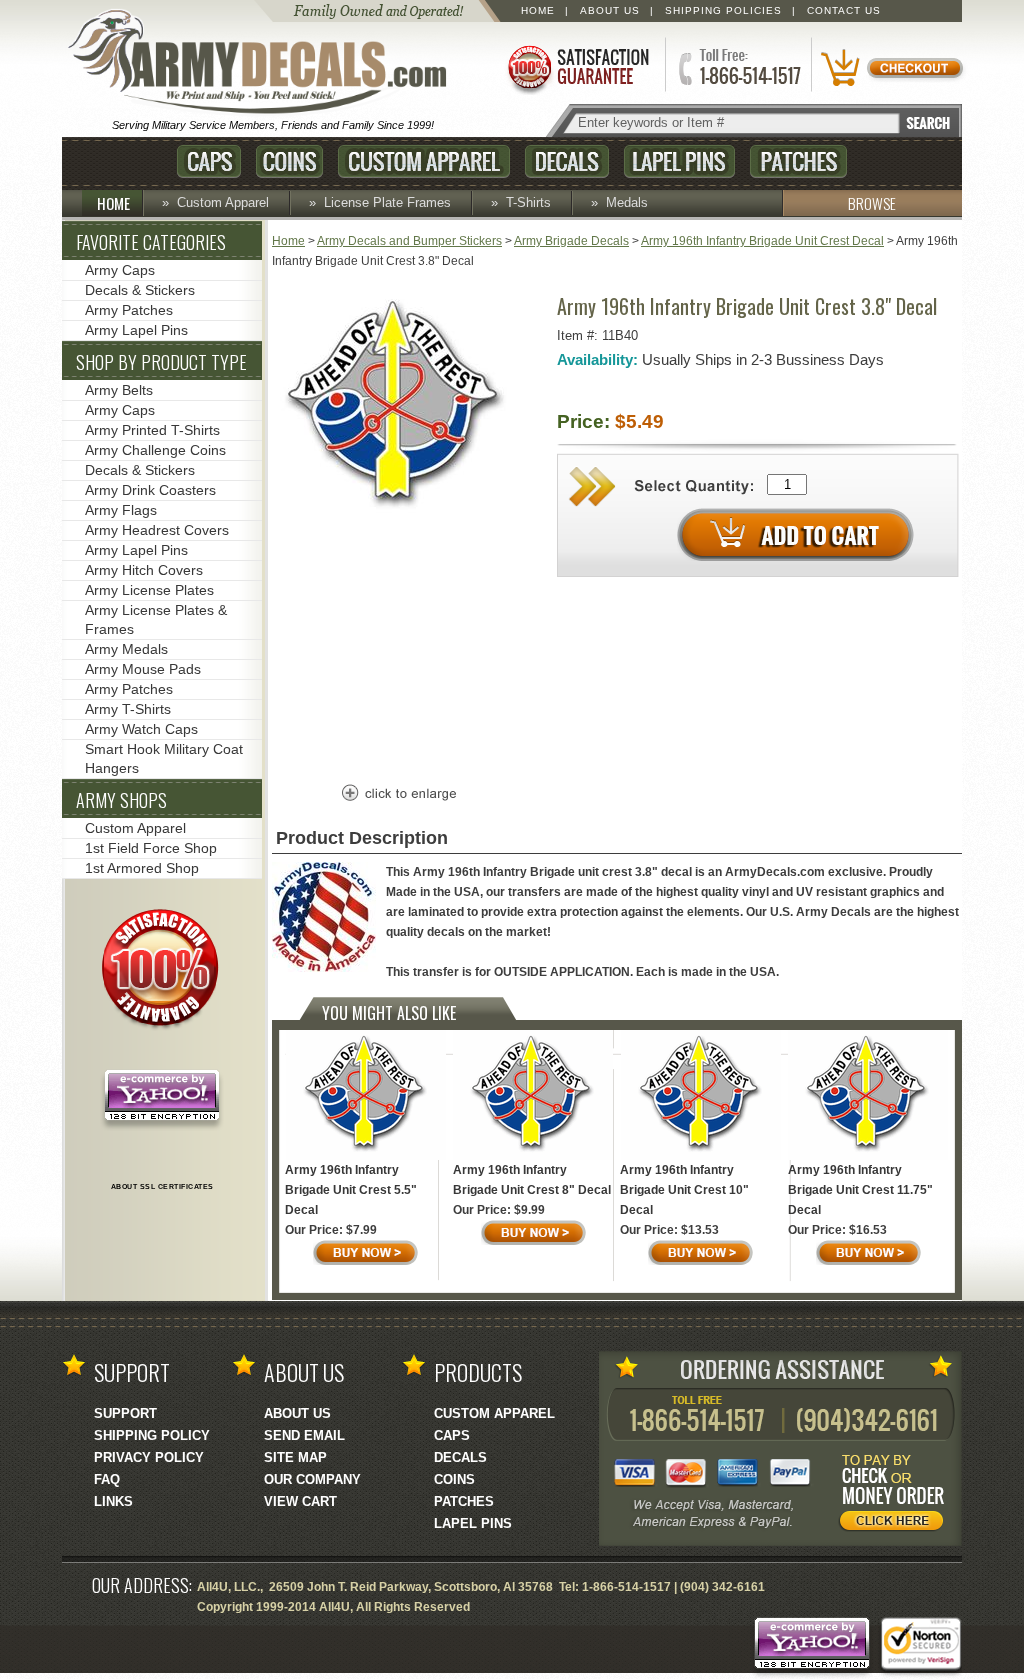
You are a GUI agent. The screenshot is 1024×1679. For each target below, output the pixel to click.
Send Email (304, 1435)
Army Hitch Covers (144, 570)
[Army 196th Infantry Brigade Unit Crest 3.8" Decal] (397, 519)
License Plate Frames (387, 202)
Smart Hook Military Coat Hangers (164, 758)
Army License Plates (149, 590)
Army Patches (129, 310)
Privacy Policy (149, 1457)
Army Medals (126, 649)
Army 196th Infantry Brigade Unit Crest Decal (762, 241)
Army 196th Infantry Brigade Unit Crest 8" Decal (532, 1180)
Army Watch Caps (141, 729)
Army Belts (119, 390)
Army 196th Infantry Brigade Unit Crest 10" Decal (684, 1190)
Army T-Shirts (128, 709)
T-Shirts (528, 202)
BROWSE (872, 203)
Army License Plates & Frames (156, 619)
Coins (289, 161)
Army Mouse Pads (143, 669)
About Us (610, 10)
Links (113, 1501)
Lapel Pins (679, 161)
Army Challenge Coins (155, 450)
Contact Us (844, 10)
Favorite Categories (151, 242)
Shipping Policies (723, 10)
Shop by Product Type (161, 362)
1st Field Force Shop (151, 848)
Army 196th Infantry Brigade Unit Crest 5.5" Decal (351, 1190)
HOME (113, 203)
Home (538, 10)
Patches (798, 161)
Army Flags (121, 510)
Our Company (312, 1479)
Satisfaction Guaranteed (577, 67)
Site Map (295, 1457)
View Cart (300, 1501)
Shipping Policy (152, 1435)
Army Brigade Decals (571, 241)
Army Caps (120, 270)
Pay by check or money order (897, 1496)
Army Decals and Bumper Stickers (409, 241)
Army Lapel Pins (136, 330)
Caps (209, 161)
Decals (567, 161)
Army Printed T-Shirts (152, 430)
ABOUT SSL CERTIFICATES (162, 1186)
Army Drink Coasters (150, 490)
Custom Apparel (424, 161)
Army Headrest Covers (157, 530)
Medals (627, 202)
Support (125, 1413)
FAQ (107, 1479)
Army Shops (121, 800)
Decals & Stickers (140, 290)
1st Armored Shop (142, 868)
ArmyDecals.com (266, 63)
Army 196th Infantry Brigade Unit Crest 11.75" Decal (860, 1190)
